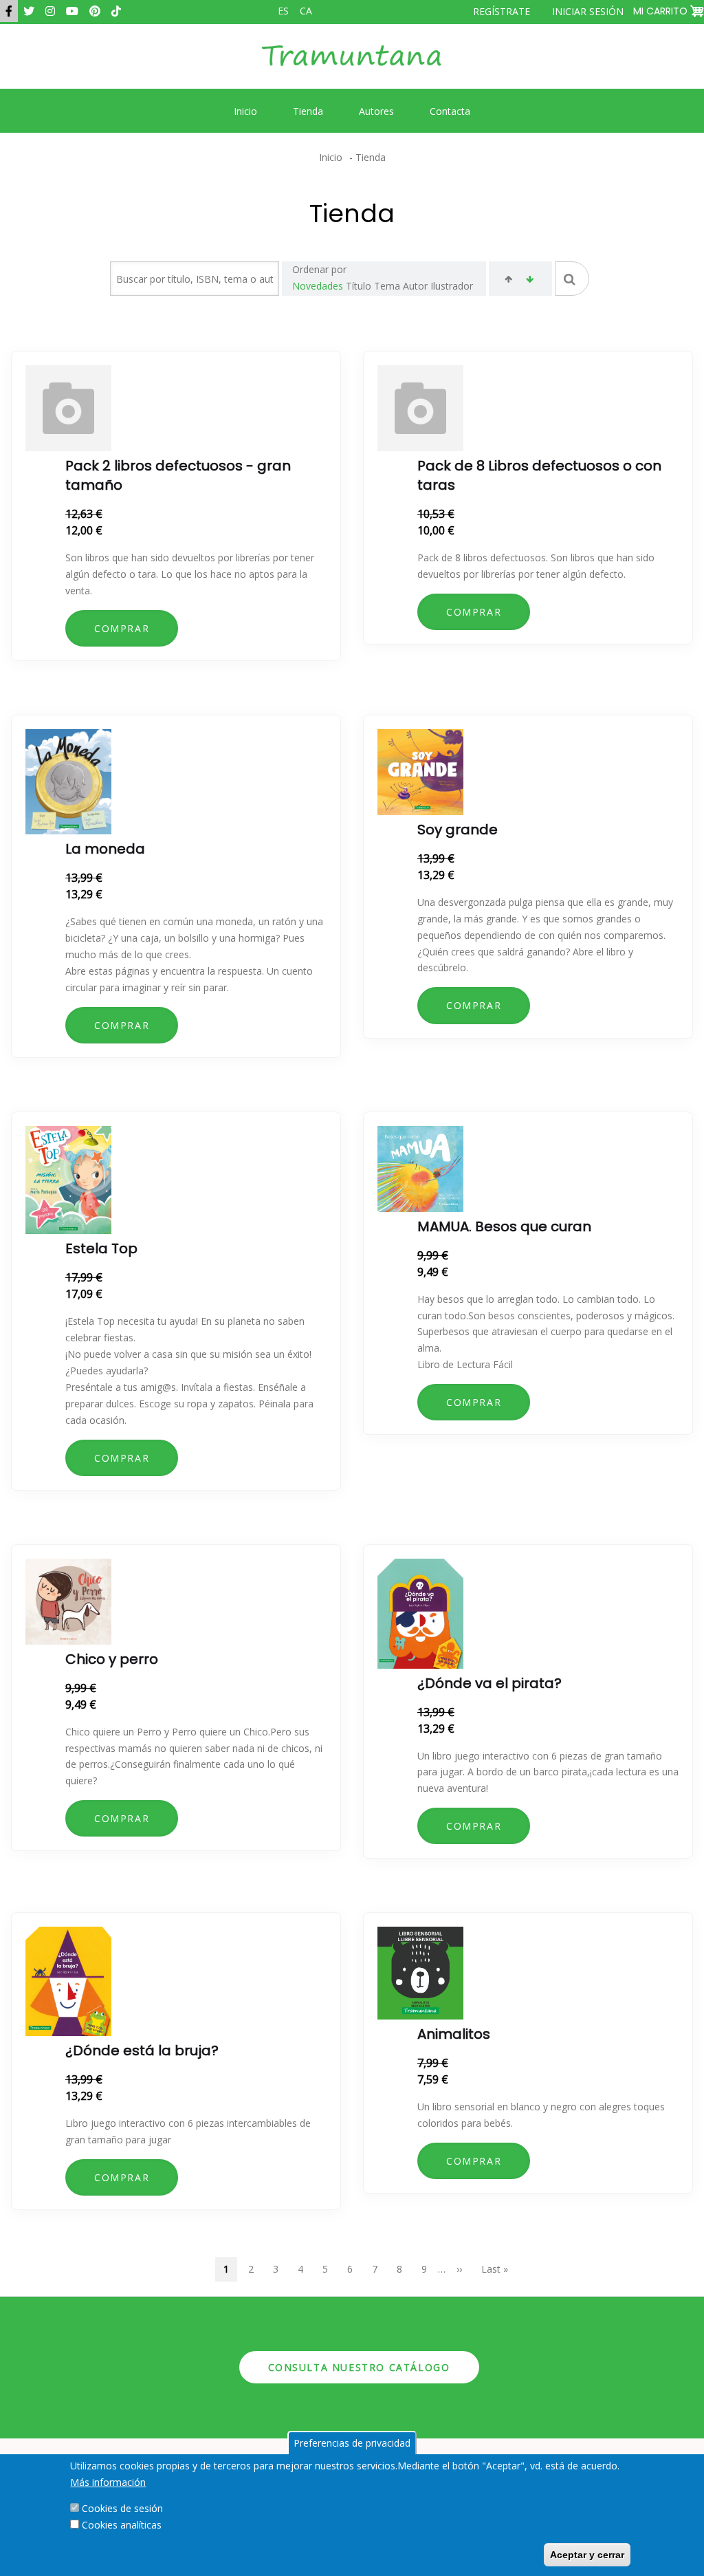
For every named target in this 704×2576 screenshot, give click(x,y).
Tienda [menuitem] (308, 111)
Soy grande (458, 830)
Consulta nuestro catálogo (359, 2367)
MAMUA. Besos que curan (504, 1226)
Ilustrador (452, 286)
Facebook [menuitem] (9, 11)
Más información (108, 2482)
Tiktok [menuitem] (116, 11)
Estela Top (101, 1248)
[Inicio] (352, 66)
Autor (415, 286)
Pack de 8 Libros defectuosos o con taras (539, 475)
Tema (387, 286)
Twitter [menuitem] (29, 11)
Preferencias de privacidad (352, 2443)
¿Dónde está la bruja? (142, 2050)
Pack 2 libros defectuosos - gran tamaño (178, 475)
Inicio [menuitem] (245, 111)
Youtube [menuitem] (72, 11)
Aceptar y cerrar (587, 2555)
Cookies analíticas (122, 2525)
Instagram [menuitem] (50, 11)
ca (306, 11)
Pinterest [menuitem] (95, 11)
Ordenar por (319, 269)
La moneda (105, 849)
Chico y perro (112, 1659)
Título (359, 286)
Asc (508, 281)
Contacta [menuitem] (450, 111)
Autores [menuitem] (376, 111)
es (283, 11)
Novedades (318, 286)
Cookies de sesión (122, 2508)
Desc (530, 281)
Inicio (331, 157)
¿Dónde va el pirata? (489, 1683)
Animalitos (454, 2034)
